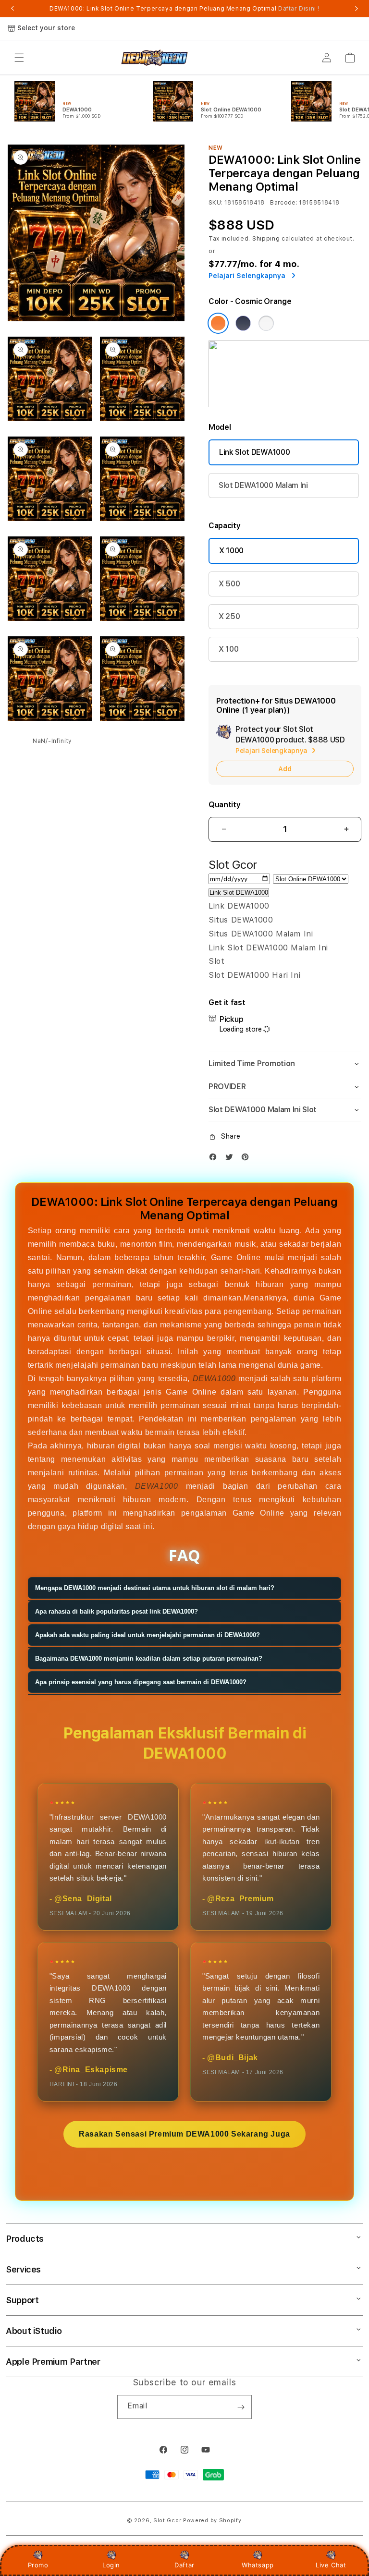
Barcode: (284, 203)
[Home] (154, 58)
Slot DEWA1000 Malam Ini (263, 485)
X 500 (229, 584)
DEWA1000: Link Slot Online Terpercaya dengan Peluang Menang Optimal (184, 9)
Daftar (184, 2565)
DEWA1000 (214, 1379)
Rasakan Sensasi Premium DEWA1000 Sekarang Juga (184, 2134)
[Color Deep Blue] (243, 323)
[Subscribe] (241, 2407)
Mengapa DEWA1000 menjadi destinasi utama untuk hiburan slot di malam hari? (155, 1588)
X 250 (229, 616)
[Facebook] (215, 1159)
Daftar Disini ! (299, 9)
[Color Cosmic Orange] (218, 323)
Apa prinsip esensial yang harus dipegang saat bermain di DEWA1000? (141, 1682)
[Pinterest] (247, 1159)
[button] (19, 58)
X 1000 (231, 551)
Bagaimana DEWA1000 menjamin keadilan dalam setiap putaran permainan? (149, 1659)
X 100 (228, 649)
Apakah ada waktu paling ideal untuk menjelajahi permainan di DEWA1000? (148, 1635)
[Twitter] (232, 1159)
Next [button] (357, 9)
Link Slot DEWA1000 (254, 452)
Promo (38, 2565)
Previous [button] (12, 9)
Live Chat (331, 2565)
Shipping (266, 239)
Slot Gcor (167, 2521)
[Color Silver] (266, 323)
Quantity (224, 805)
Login (111, 2565)
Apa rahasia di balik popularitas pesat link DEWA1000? (117, 1611)
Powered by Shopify (212, 2521)
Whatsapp (258, 2565)
